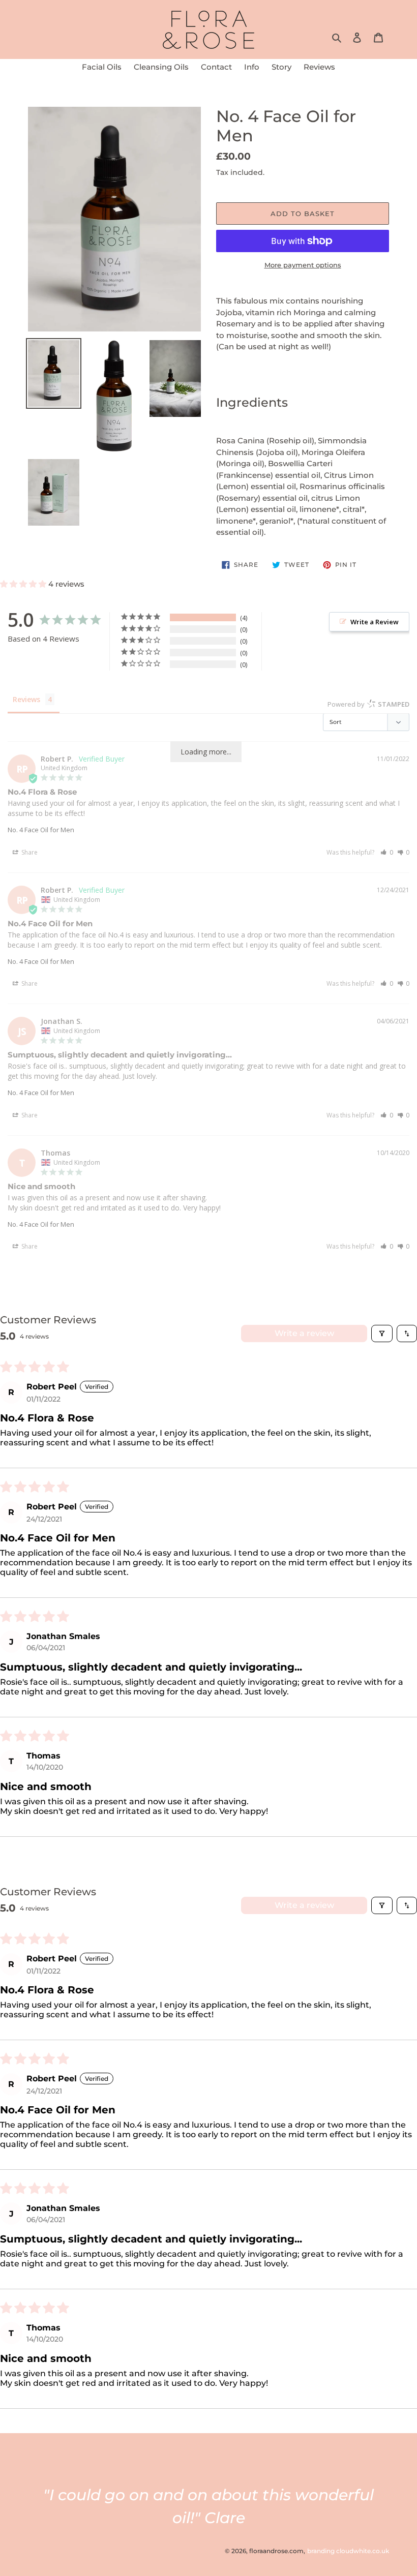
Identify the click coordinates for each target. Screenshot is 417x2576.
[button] (24, 584)
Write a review (304, 1333)
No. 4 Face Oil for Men (41, 830)
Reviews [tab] (26, 699)
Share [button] (29, 852)
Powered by (368, 704)
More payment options (303, 265)
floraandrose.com (276, 2551)
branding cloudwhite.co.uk (348, 2551)
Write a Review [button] (375, 622)
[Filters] (382, 1334)
